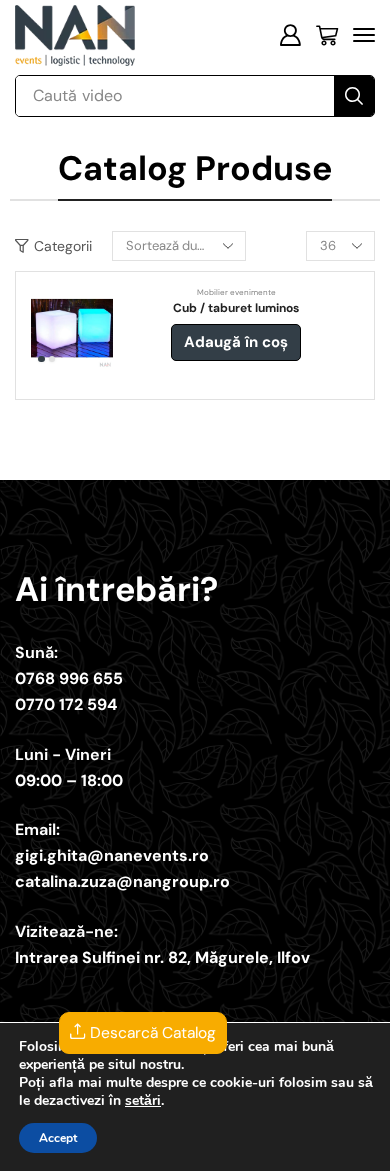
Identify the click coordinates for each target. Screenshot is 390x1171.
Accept (58, 1138)
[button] (290, 35)
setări (143, 1101)
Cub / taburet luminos (236, 308)
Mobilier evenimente (236, 292)
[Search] (354, 96)
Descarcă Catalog (151, 1033)
